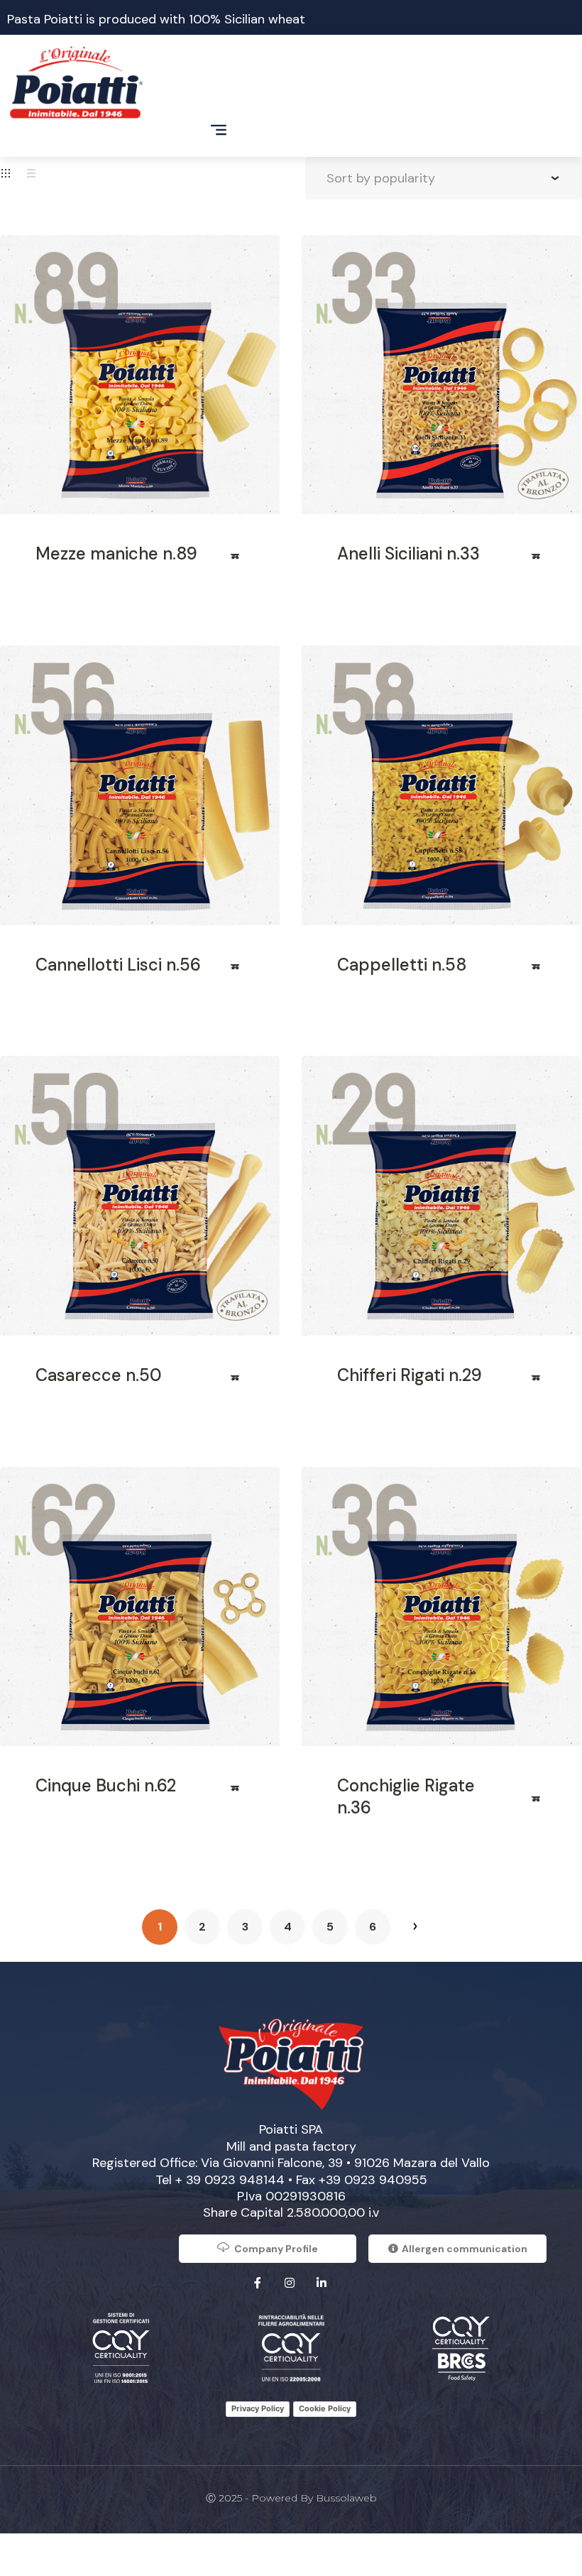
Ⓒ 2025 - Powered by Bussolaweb (291, 2498)
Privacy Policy (258, 2408)
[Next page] (415, 1927)
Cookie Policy (325, 2408)
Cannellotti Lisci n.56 (118, 965)
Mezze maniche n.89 (116, 553)
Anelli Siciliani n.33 (408, 553)
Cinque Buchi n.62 (106, 1785)
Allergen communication (465, 2249)
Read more (236, 561)
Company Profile (276, 2249)
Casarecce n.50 (99, 1375)
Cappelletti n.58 (402, 965)
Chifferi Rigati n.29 (410, 1375)
